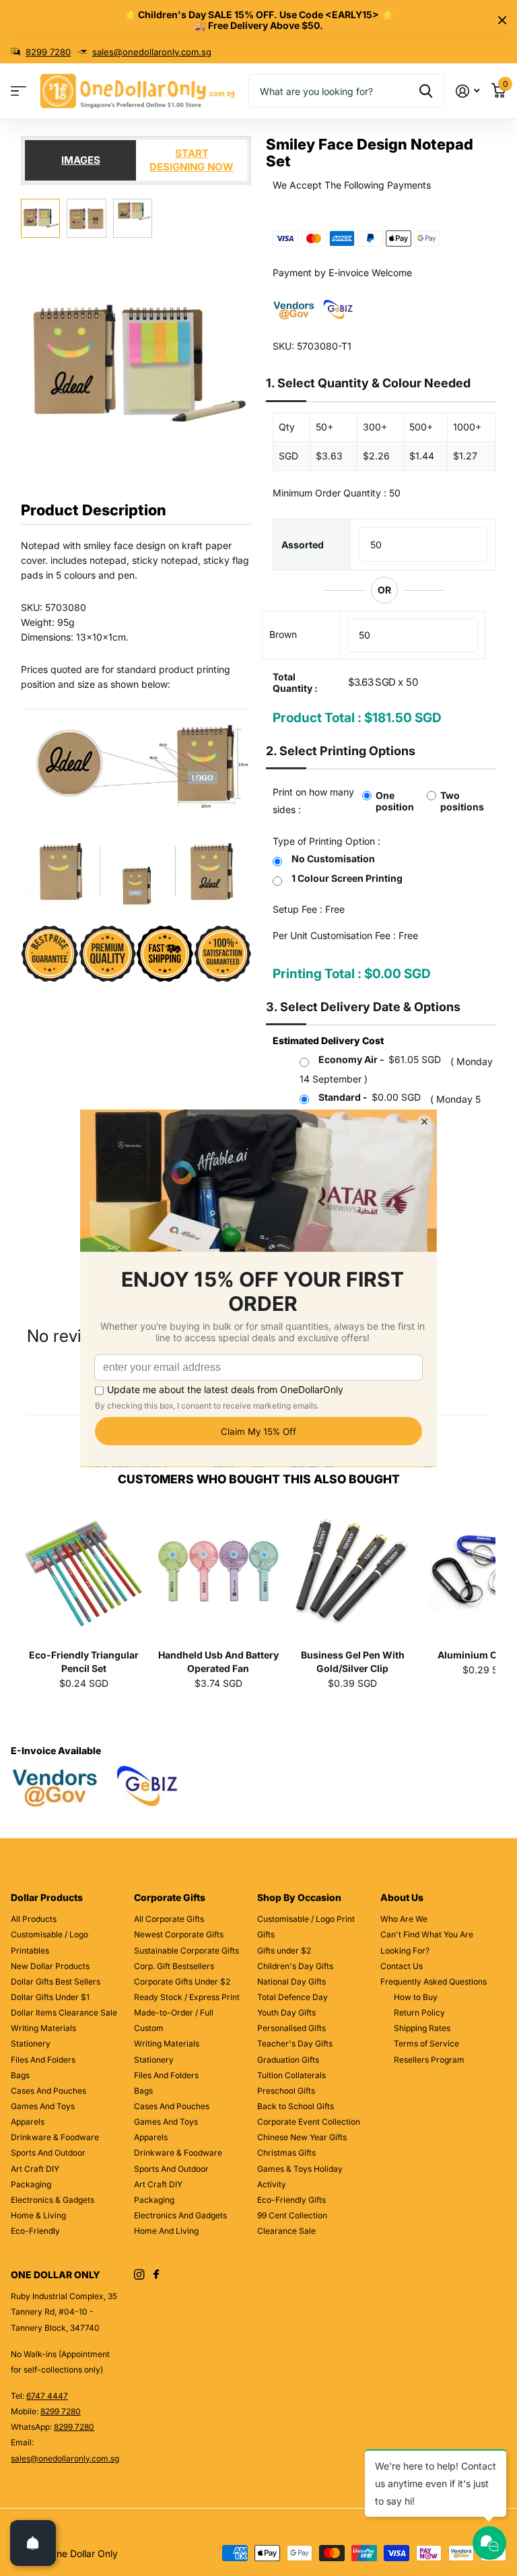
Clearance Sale (286, 2231)
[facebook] (156, 2275)
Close (502, 20)
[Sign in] (468, 91)
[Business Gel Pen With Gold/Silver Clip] (352, 1576)
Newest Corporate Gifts (179, 1934)
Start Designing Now (192, 160)
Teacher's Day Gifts (295, 2043)
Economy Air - (380, 1059)
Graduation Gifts (288, 2060)
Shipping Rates (422, 2028)
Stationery (31, 2043)
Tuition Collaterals (291, 2075)
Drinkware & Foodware (55, 2137)
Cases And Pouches (48, 2091)
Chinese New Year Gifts (302, 2137)
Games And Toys (43, 2106)
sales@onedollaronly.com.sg (152, 52)
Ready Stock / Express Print (187, 1997)
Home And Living (166, 2231)
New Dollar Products (50, 1966)
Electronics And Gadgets (180, 2215)
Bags (20, 2075)
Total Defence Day (292, 1997)
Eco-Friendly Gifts (291, 2200)
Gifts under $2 (284, 1951)
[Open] (33, 2543)
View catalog (19, 91)
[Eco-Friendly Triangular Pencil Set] (84, 1576)
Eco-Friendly (35, 2231)
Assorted (303, 545)
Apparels (28, 2122)
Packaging (31, 2184)
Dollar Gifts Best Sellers (56, 1982)
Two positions (462, 801)
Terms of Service (426, 2043)
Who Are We (404, 1919)
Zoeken (426, 91)
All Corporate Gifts (169, 1919)
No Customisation (333, 859)
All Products (34, 1919)
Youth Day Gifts (286, 2012)
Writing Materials (43, 2028)
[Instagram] (139, 2275)
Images (81, 160)
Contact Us (402, 1966)
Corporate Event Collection (309, 2122)
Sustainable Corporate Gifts (186, 1951)
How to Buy (416, 1997)
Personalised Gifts (291, 2028)
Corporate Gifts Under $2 (182, 1982)
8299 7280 (48, 52)
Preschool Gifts (286, 2091)
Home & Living (38, 2215)
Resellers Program (429, 2060)
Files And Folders (43, 2060)
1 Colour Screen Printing (347, 878)
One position (395, 801)
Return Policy (419, 2012)
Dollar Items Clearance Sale (64, 2012)
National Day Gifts (291, 1982)
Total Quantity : (295, 682)
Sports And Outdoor (48, 2153)
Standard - (370, 1097)
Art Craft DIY (35, 2169)
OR (384, 590)
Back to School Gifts (296, 2106)
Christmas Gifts (286, 2153)
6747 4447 (47, 2396)
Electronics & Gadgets (53, 2200)
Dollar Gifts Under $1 (50, 1997)
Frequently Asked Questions (434, 1982)
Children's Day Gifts (295, 1966)
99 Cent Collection (292, 2215)
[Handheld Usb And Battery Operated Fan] (218, 1576)
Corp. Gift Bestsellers (174, 1966)
